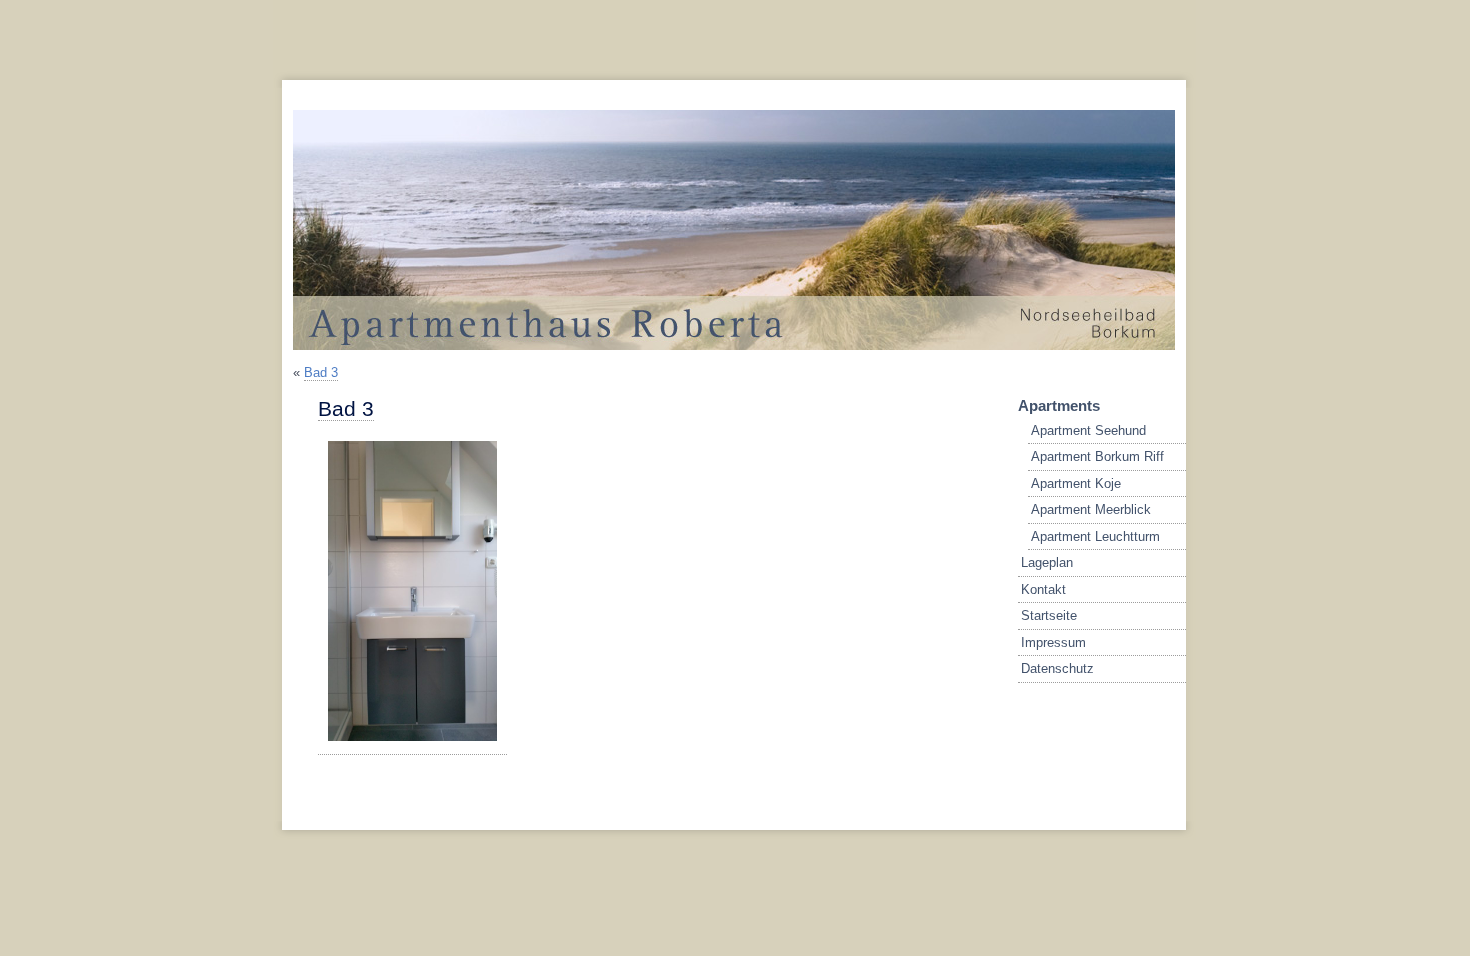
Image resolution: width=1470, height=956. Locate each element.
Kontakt (1043, 589)
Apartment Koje (1076, 483)
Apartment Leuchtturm (1095, 536)
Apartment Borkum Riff (1097, 456)
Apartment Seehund (1088, 430)
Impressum (1053, 642)
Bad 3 (321, 372)
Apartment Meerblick (1091, 509)
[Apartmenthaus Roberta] (724, 345)
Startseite (1049, 615)
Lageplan (1047, 562)
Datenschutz (1057, 668)
